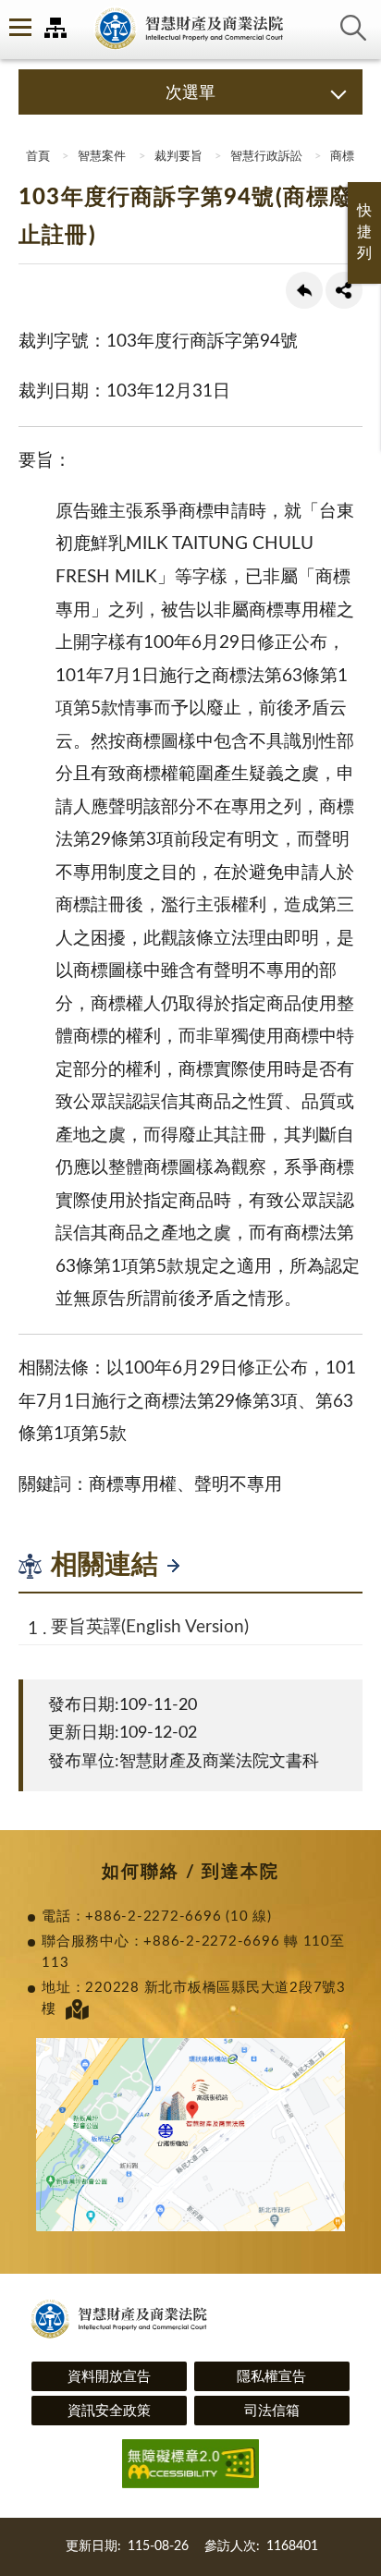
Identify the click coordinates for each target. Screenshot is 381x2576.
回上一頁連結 (304, 290)
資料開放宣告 (109, 2377)
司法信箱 (272, 2411)
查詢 (353, 28)
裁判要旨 (178, 157)
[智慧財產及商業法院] (190, 30)
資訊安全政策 (109, 2411)
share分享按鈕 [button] (344, 290)
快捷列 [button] (364, 232)
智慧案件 (102, 157)
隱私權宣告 (271, 2377)
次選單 (190, 93)
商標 (342, 157)
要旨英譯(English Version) (150, 1627)
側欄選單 (18, 28)
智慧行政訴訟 (266, 157)
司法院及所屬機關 (55, 28)
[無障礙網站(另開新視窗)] (190, 2466)
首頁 (37, 157)
